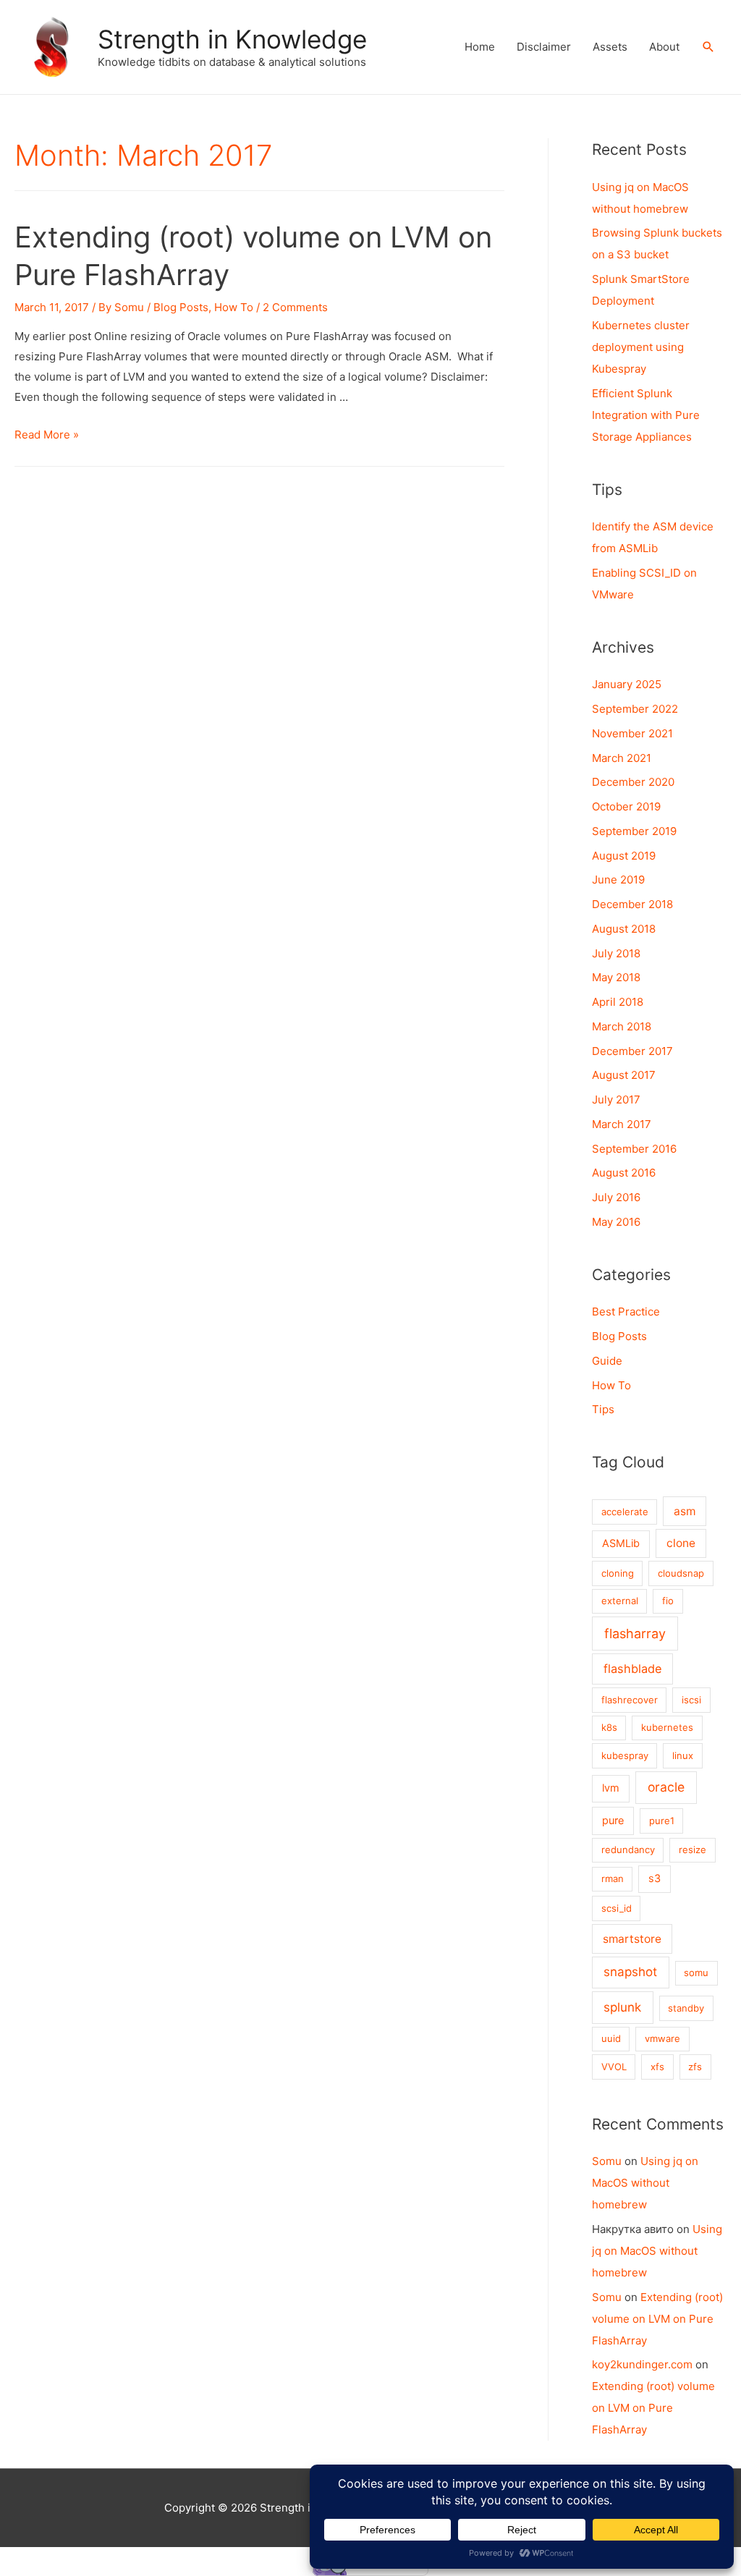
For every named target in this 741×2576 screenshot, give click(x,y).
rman (613, 1878)
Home (480, 47)
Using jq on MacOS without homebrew (645, 2183)
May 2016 (616, 1222)
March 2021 (622, 758)
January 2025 (627, 684)
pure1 (662, 1821)
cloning (618, 1573)
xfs (657, 2067)
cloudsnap (681, 1573)
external (620, 1601)
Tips (603, 1409)
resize (693, 1850)
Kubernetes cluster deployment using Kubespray (641, 347)
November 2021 (632, 733)
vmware (662, 2038)
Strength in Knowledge (232, 39)
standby (686, 2008)
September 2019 (634, 831)
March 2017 (622, 1124)
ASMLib (621, 1543)
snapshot (630, 1972)
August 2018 (624, 929)
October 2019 (626, 806)
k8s (609, 1727)
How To (234, 307)
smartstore (632, 1939)
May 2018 (616, 977)
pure (613, 1821)
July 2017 (616, 1100)
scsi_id (617, 1908)
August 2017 (624, 1075)
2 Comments (295, 307)
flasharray (635, 1634)
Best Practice (626, 1312)
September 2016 (634, 1149)
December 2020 (633, 782)
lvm (611, 1788)
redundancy (628, 1850)
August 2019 (624, 856)
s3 (655, 1878)
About (664, 47)
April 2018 (618, 1002)
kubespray (625, 1755)
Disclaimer (544, 47)
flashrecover (630, 1700)
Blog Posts (181, 307)
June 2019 (618, 880)
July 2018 (616, 953)
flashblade (633, 1669)
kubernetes (667, 1727)
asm (685, 1511)
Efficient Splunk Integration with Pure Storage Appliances (646, 415)
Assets (610, 47)
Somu (607, 2161)
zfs (695, 2067)
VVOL (614, 2067)
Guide (607, 1361)
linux (683, 1755)
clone (681, 1543)
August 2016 (624, 1173)
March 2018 (622, 1026)
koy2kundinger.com (642, 2364)
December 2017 (632, 1051)
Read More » (47, 435)
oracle (666, 1787)
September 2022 (635, 709)
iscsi (691, 1700)
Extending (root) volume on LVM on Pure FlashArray (657, 2319)
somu (696, 1973)
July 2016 (616, 1197)
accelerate (625, 1512)
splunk (622, 2007)
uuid (611, 2038)
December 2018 (632, 904)
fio (668, 1601)
